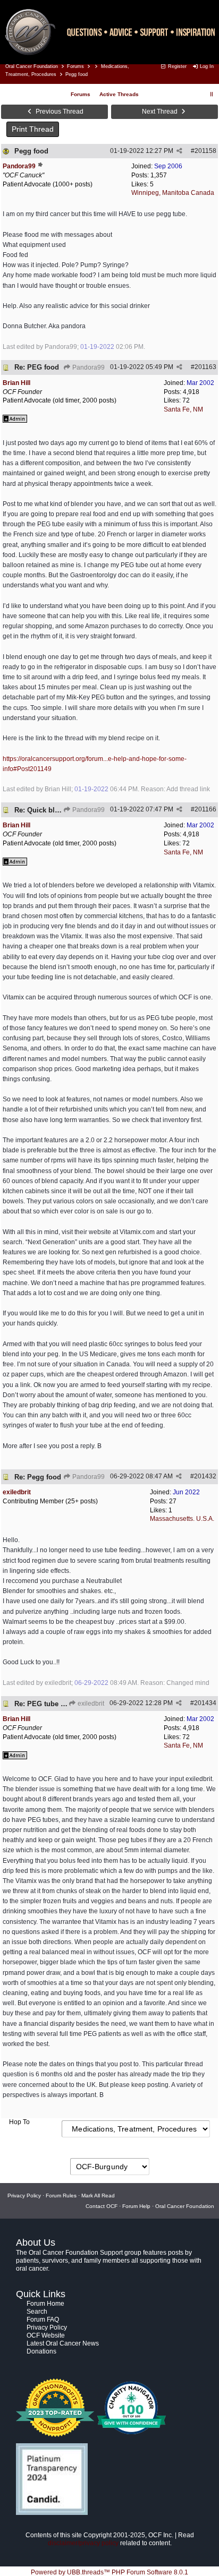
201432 (205, 1476)
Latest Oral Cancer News (63, 2343)
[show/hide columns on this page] (212, 94)
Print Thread (33, 129)
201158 (205, 151)
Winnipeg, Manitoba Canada (173, 193)
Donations (41, 2351)
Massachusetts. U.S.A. (182, 1519)
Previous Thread (59, 112)
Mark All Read (98, 2196)
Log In (206, 66)
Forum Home (45, 2304)
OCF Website (46, 2335)
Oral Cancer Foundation (32, 66)
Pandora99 (88, 367)
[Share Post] (179, 151)
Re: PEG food (37, 367)
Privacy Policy (24, 2196)
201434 (205, 1703)
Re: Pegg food (38, 1477)
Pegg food (31, 151)
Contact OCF (102, 2206)
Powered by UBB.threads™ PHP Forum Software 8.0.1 (109, 2572)
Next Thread (161, 112)
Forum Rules (61, 2196)
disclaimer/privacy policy (83, 2543)
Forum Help (136, 2206)
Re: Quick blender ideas (54, 810)
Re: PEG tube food (45, 1704)
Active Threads (119, 94)
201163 (205, 367)
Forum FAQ (43, 2320)
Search (37, 2312)
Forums (75, 66)
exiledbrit (90, 1704)
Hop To (19, 2122)
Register (176, 66)
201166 (205, 809)
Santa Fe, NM (183, 409)
